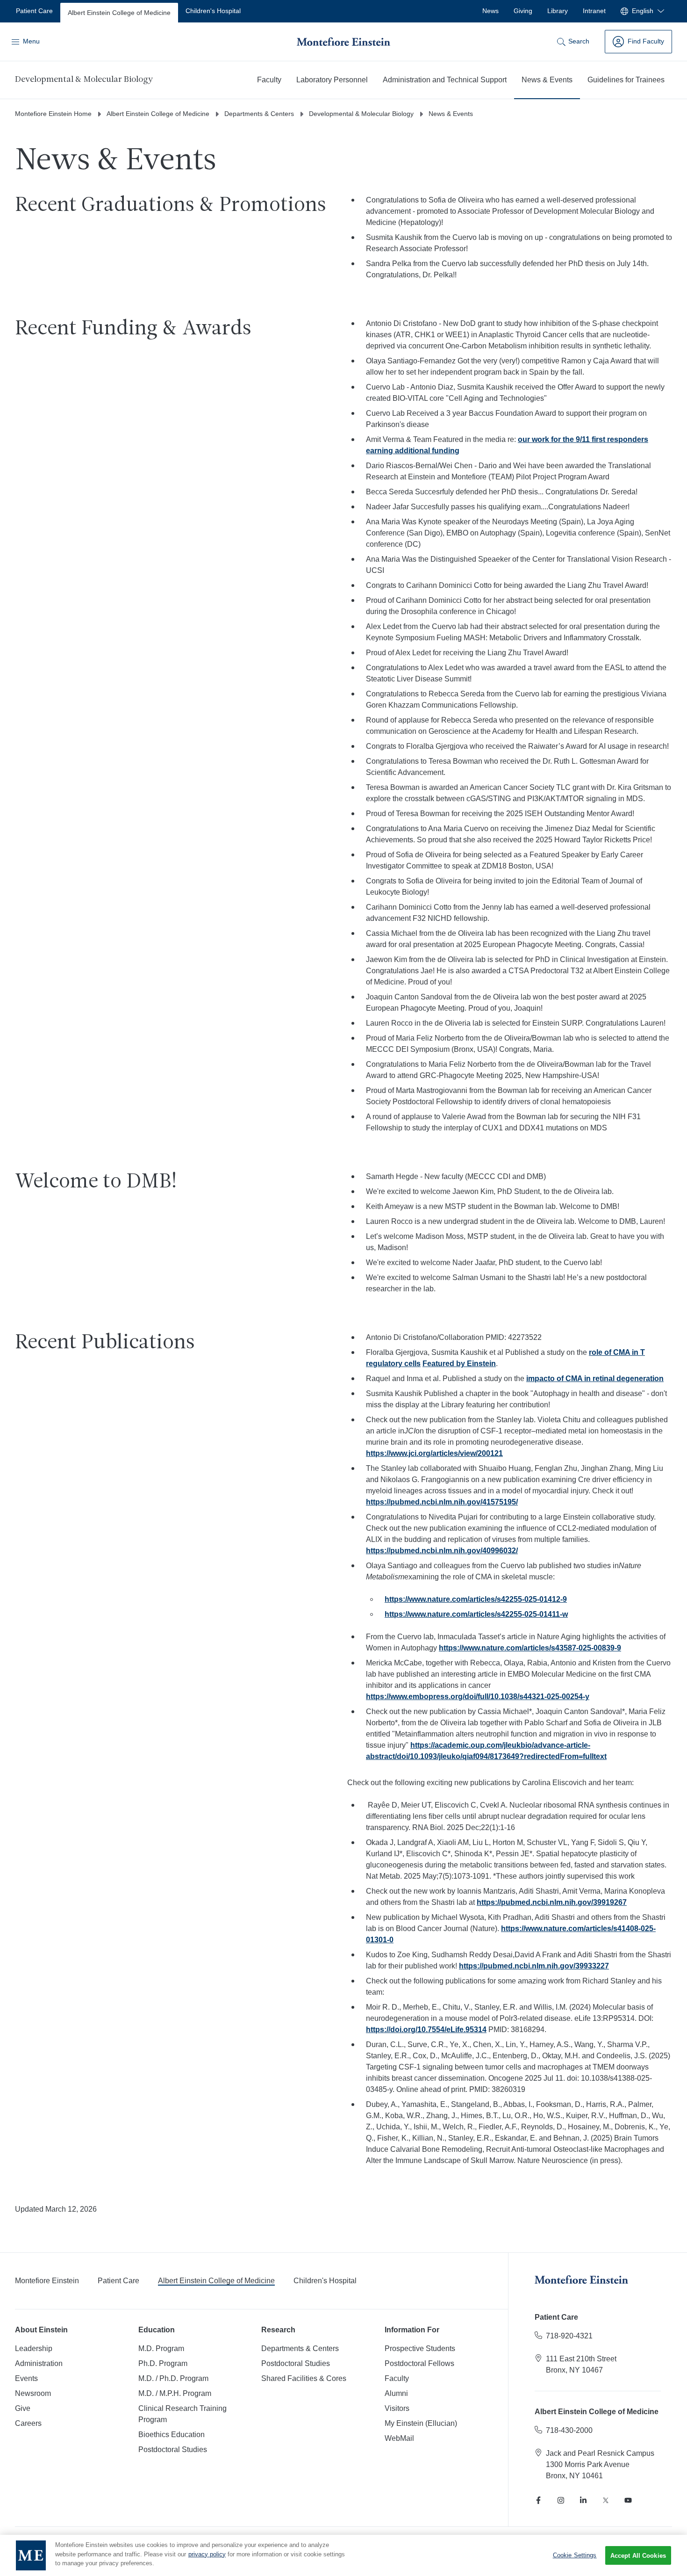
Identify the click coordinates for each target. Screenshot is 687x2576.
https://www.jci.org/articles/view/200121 (434, 1453)
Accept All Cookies (638, 2556)
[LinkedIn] (583, 2500)
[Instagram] (561, 2500)
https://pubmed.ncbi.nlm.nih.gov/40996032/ (442, 1551)
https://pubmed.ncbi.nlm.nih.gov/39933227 (534, 1966)
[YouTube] (628, 2500)
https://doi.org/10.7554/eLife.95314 (426, 2030)
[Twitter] (606, 2500)
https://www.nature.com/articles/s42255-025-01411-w (476, 1614)
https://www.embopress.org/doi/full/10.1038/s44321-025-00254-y (478, 1697)
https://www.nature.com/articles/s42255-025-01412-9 (476, 1599)
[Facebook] (538, 2500)
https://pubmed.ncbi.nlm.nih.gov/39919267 (552, 1902)
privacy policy (207, 2554)
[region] (343, 2555)
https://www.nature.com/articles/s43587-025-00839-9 (530, 1648)
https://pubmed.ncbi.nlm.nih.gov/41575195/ (442, 1502)
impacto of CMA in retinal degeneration (595, 1378)
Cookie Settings (575, 2555)
